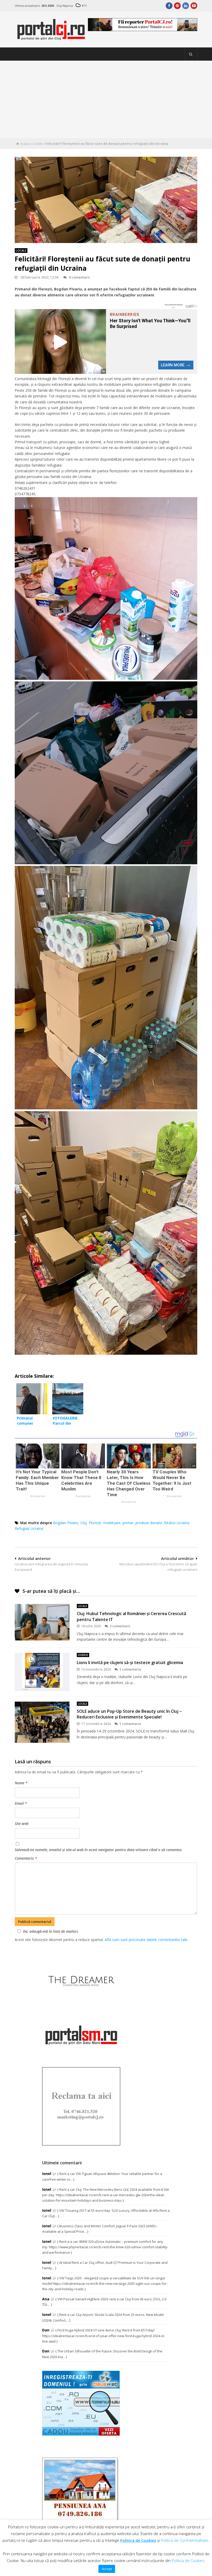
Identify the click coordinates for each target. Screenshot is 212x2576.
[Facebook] (169, 6)
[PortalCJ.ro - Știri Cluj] (51, 38)
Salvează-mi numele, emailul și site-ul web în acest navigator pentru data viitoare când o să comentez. (99, 1850)
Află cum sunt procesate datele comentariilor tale (146, 1940)
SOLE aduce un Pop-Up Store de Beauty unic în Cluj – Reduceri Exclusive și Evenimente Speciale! (129, 1714)
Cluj (84, 1523)
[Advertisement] (106, 99)
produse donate (149, 1523)
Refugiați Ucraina (29, 1528)
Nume (21, 1783)
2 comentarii (120, 1626)
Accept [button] (107, 2569)
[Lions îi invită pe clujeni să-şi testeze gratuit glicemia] (42, 1672)
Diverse (83, 1655)
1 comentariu (130, 1669)
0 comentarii (79, 277)
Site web (22, 1824)
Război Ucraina (177, 1523)
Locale (37, 144)
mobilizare (112, 1523)
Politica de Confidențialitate (185, 2540)
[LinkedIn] (186, 6)
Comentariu (26, 1858)
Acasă (25, 144)
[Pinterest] (177, 6)
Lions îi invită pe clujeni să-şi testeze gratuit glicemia (130, 1662)
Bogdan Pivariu (66, 1523)
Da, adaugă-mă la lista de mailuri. (51, 1931)
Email (21, 1803)
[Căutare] (191, 54)
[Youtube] (194, 6)
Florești (95, 1523)
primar (128, 1523)
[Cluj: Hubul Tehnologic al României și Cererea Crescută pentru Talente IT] (42, 1622)
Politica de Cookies (138, 2540)
